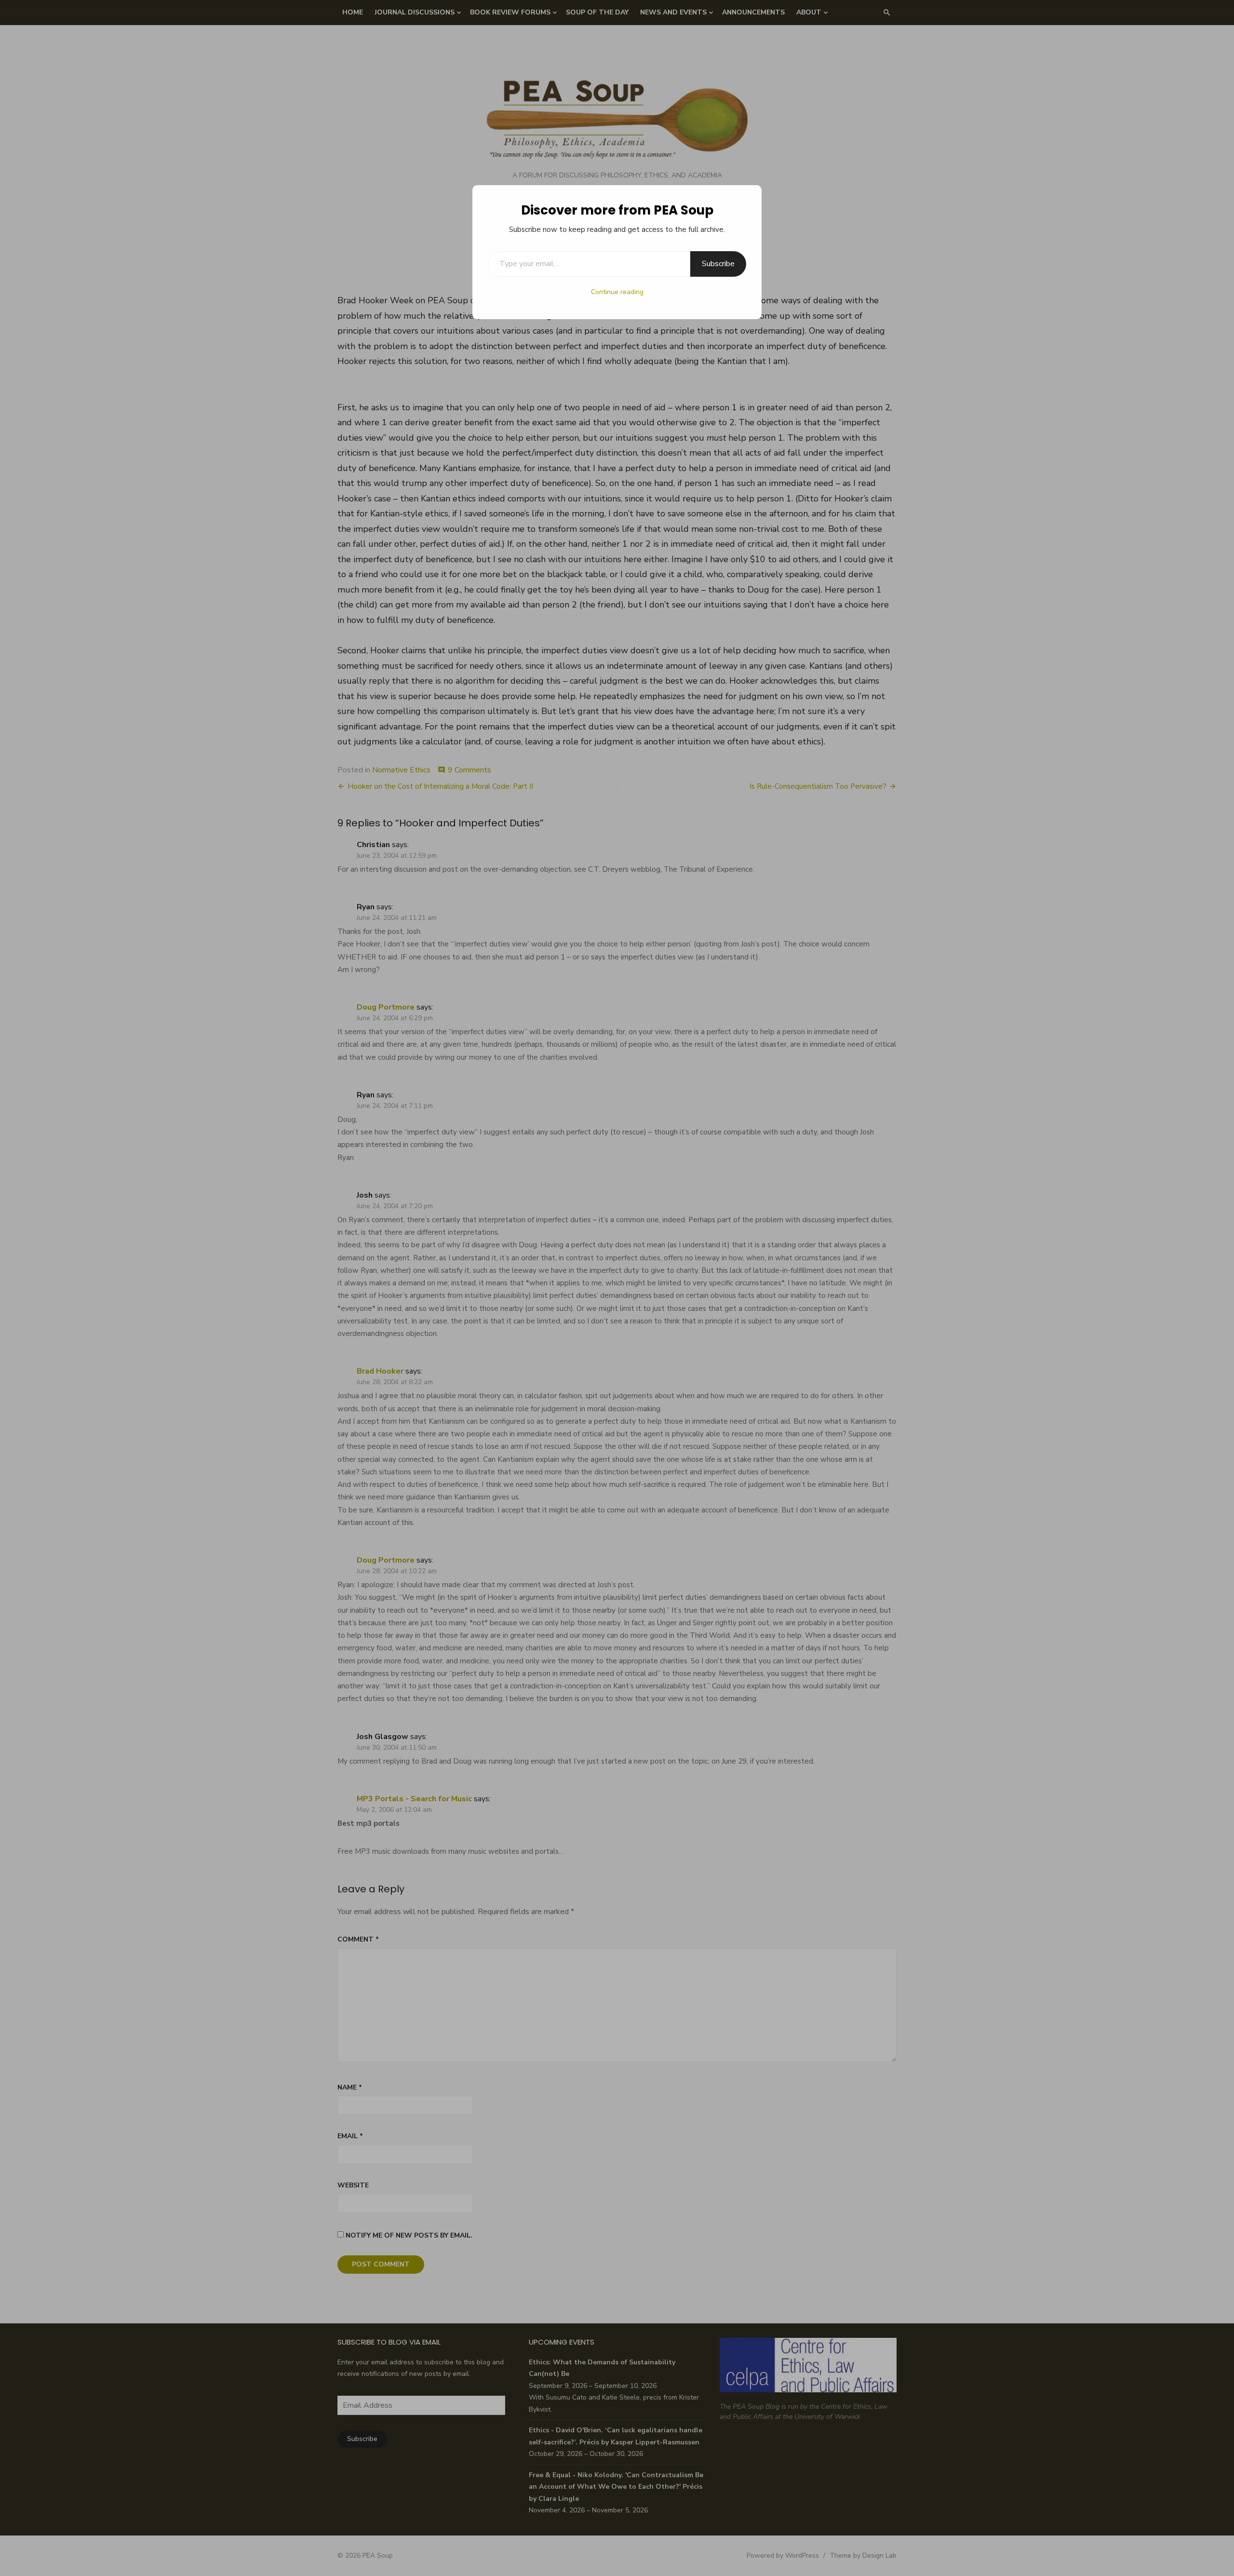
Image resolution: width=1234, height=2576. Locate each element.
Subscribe (718, 264)
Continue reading (617, 292)
